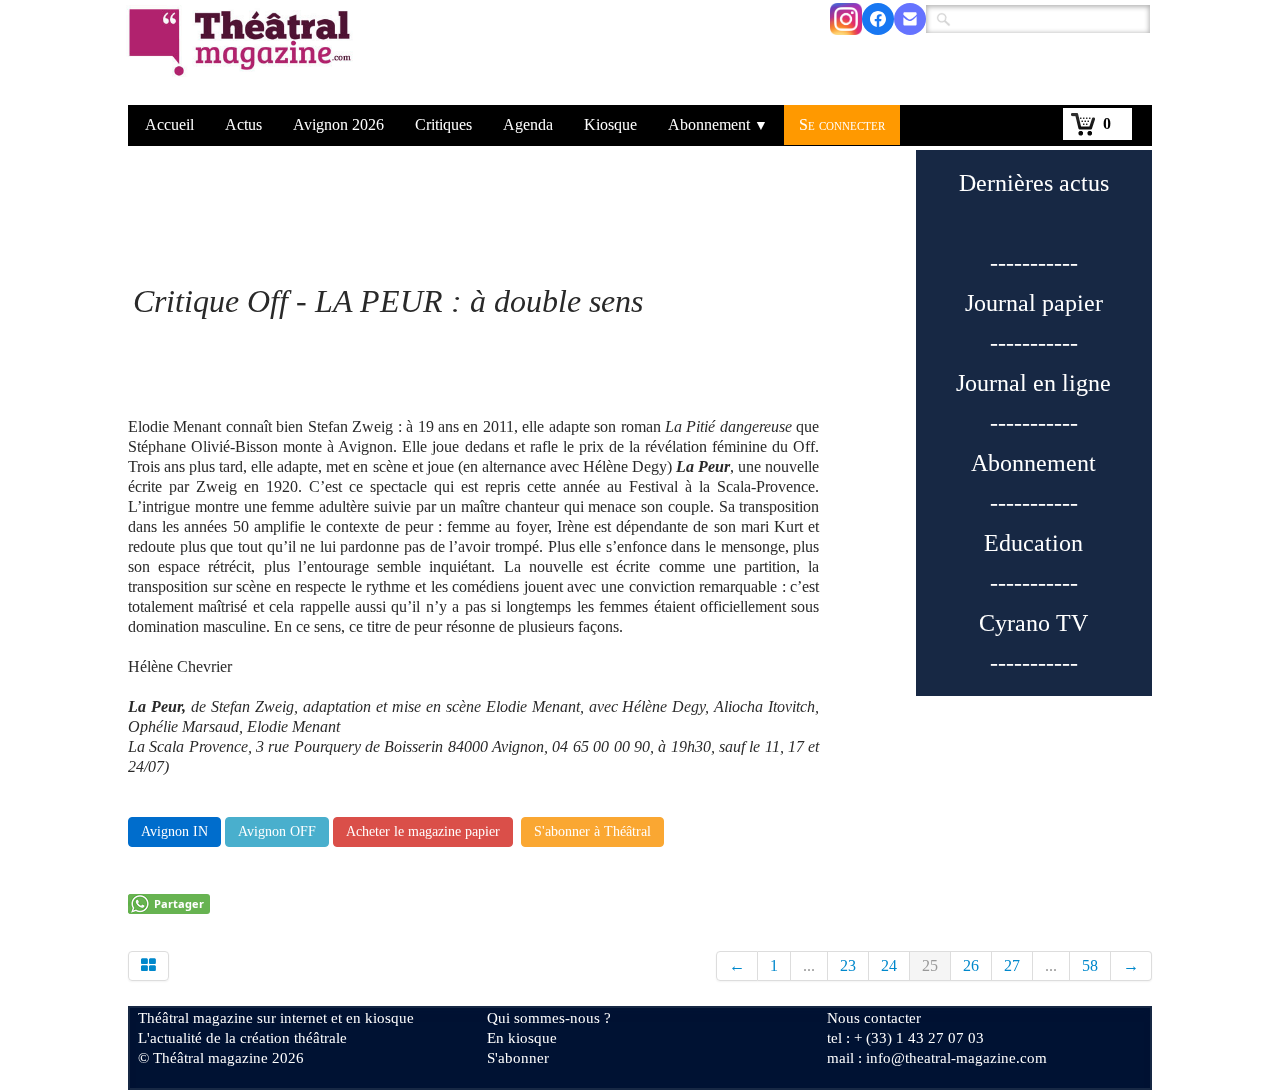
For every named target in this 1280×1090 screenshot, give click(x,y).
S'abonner (518, 1058)
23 (848, 965)
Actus (243, 124)
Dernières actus (1034, 183)
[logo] (243, 55)
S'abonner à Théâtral (592, 831)
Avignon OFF (277, 831)
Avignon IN (174, 831)
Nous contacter (874, 1018)
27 (1012, 965)
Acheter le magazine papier (423, 831)
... (809, 965)
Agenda (528, 124)
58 (1090, 965)
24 (889, 965)
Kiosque (610, 124)
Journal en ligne (1033, 383)
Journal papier (1034, 303)
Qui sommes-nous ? (549, 1018)
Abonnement (718, 124)
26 (971, 965)
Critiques (443, 124)
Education (1033, 543)
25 (930, 965)
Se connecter (842, 124)
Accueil (169, 124)
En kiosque (522, 1038)
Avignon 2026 (338, 124)
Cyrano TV (1033, 623)
